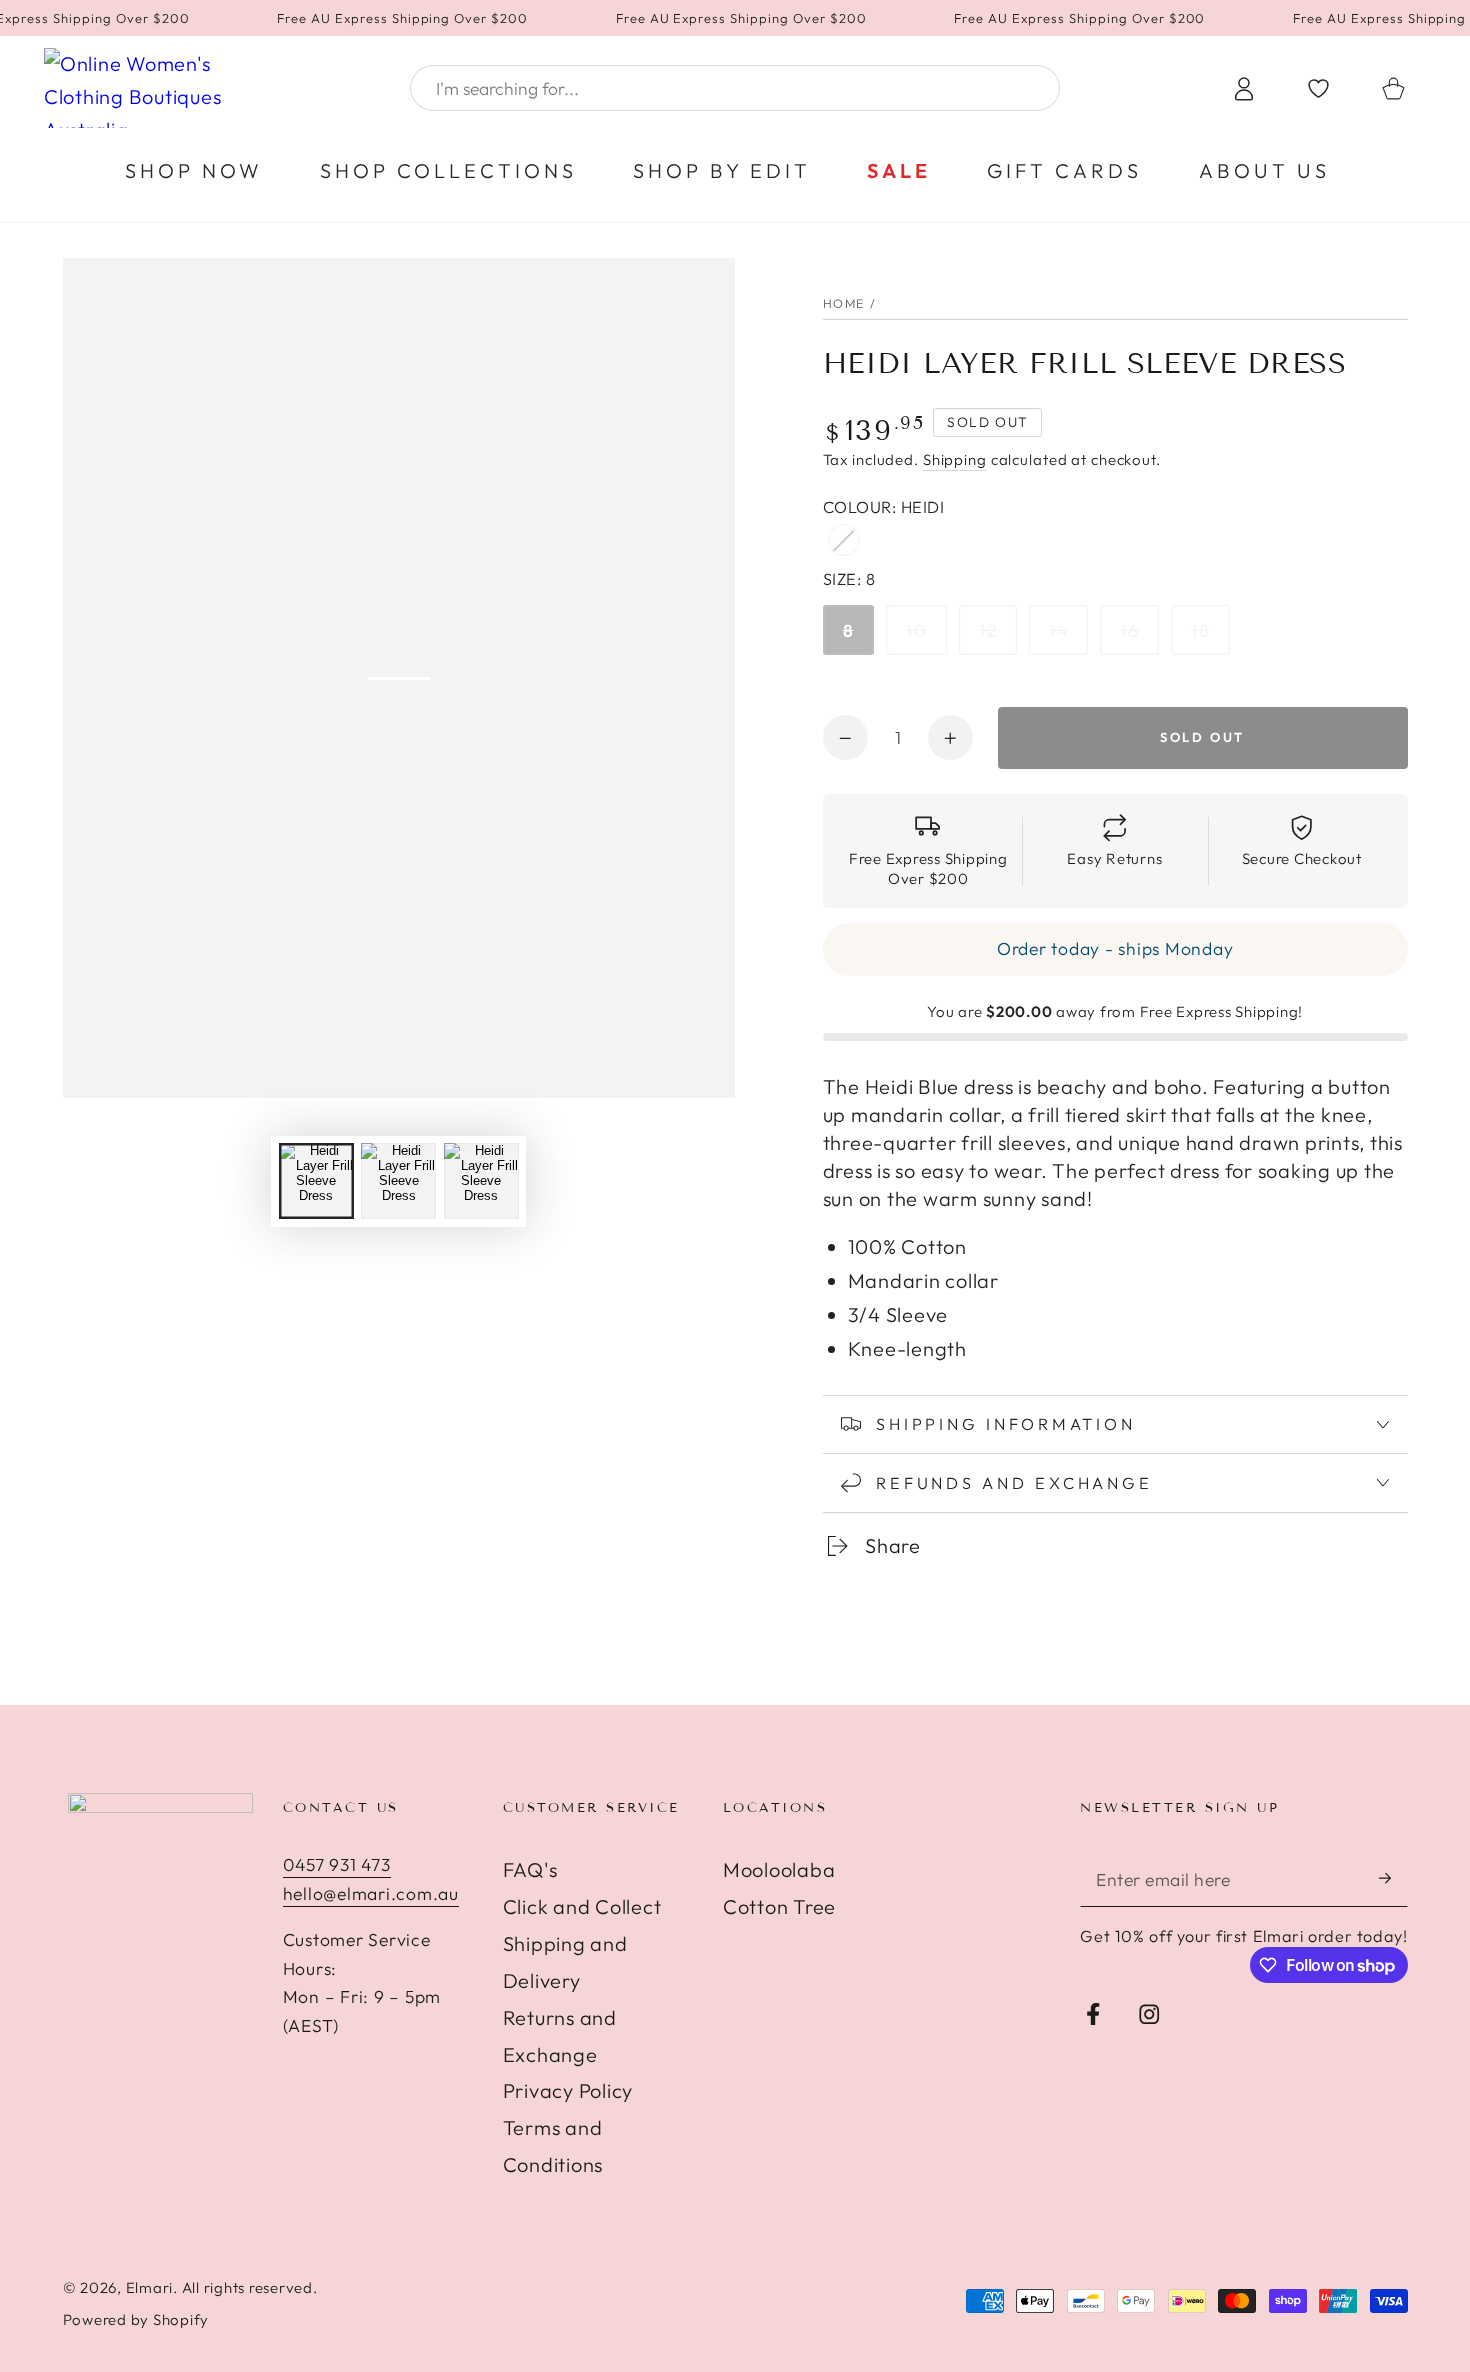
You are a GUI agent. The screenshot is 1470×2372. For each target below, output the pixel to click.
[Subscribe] (1393, 1878)
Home (844, 303)
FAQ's (530, 1869)
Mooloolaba (779, 1869)
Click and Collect (582, 1906)
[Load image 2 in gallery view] (398, 1181)
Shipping (955, 459)
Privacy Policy (568, 2090)
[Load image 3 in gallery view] (481, 1181)
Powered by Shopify (136, 2319)
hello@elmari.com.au (371, 1893)
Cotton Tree (779, 1906)
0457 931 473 (337, 1864)
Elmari (150, 2287)
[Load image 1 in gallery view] (316, 1181)
